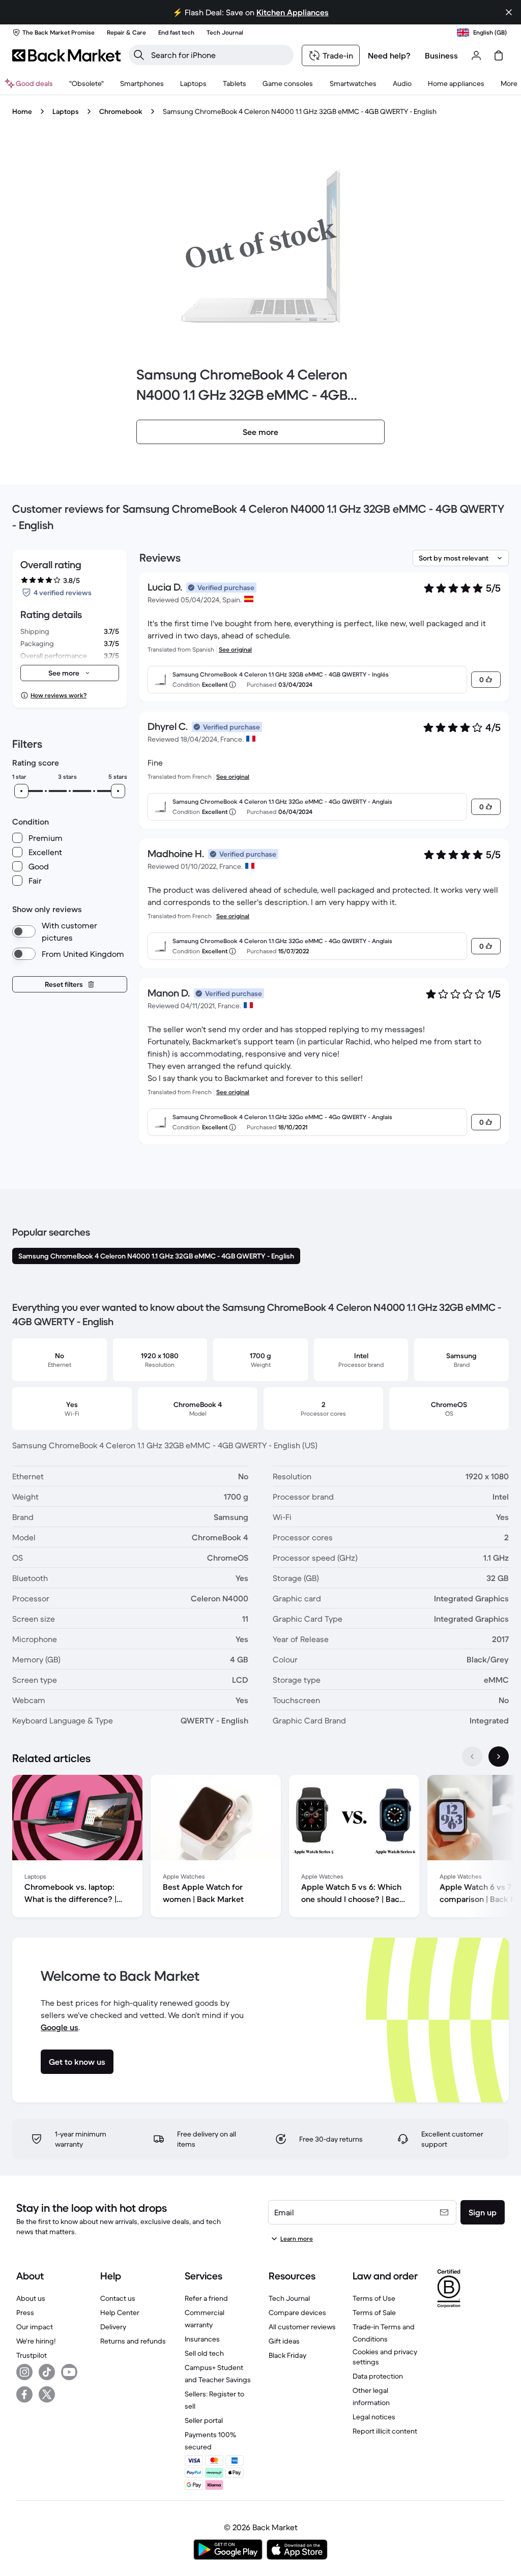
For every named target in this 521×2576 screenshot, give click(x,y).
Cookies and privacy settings (385, 2357)
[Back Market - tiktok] (47, 2372)
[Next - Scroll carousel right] (499, 1757)
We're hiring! (36, 2341)
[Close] (509, 12)
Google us (60, 2027)
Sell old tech (204, 2353)
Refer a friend (206, 2298)
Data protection (378, 2376)
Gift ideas (284, 2341)
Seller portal (204, 2420)
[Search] (139, 55)
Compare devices (297, 2312)
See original (235, 649)
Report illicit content (385, 2431)
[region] (260, 1848)
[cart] (499, 55)
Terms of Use (374, 2298)
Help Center (120, 2312)
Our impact (35, 2327)
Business (441, 55)
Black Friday (287, 2355)
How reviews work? (59, 695)
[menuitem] (142, 83)
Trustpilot (32, 2355)
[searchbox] (219, 55)
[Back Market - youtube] (69, 2372)
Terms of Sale (374, 2312)
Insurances (202, 2339)
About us (31, 2298)
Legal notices (374, 2417)
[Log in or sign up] (476, 55)
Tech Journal (289, 2298)
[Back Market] (66, 55)
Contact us (118, 2298)
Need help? (389, 55)
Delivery (113, 2327)
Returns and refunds (133, 2341)
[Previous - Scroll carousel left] (472, 1757)
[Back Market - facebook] (24, 2394)
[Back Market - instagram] (24, 2372)
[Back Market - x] (47, 2394)
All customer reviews (302, 2327)
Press (25, 2312)
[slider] (21, 791)
